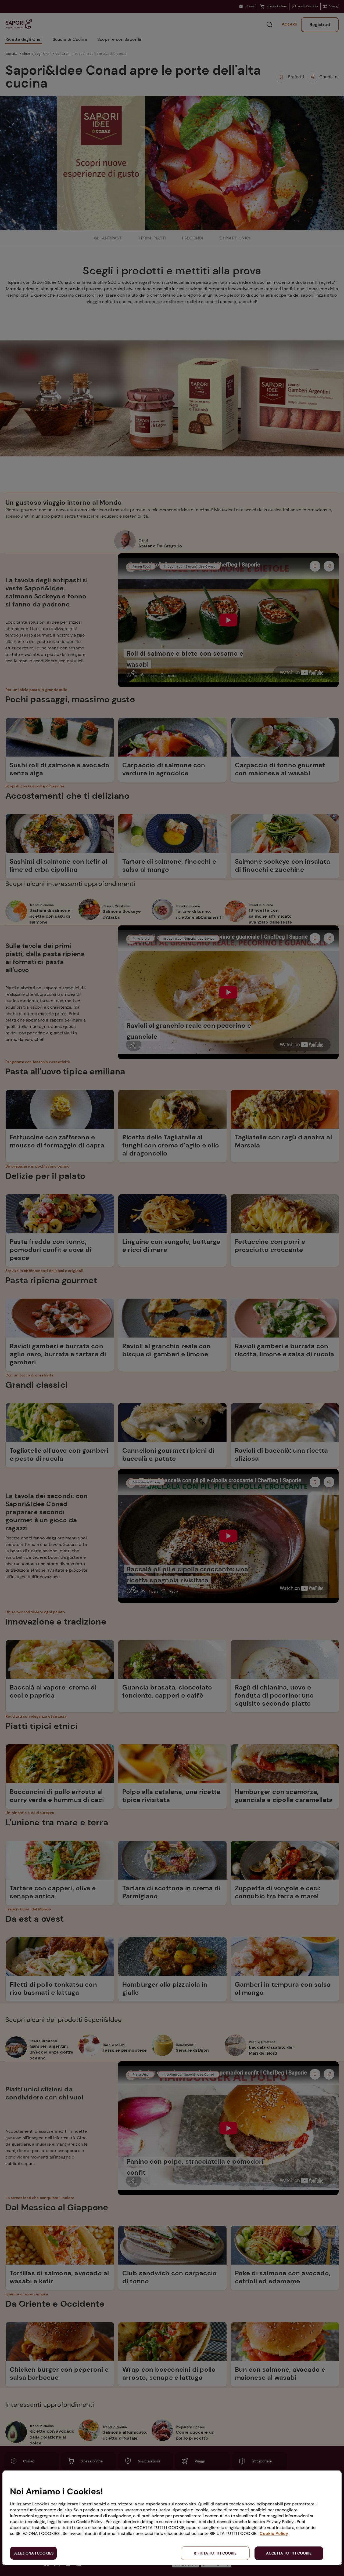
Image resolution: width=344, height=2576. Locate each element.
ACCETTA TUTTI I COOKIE (289, 2553)
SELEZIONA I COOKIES (33, 2553)
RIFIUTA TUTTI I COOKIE (215, 2553)
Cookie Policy (274, 2533)
